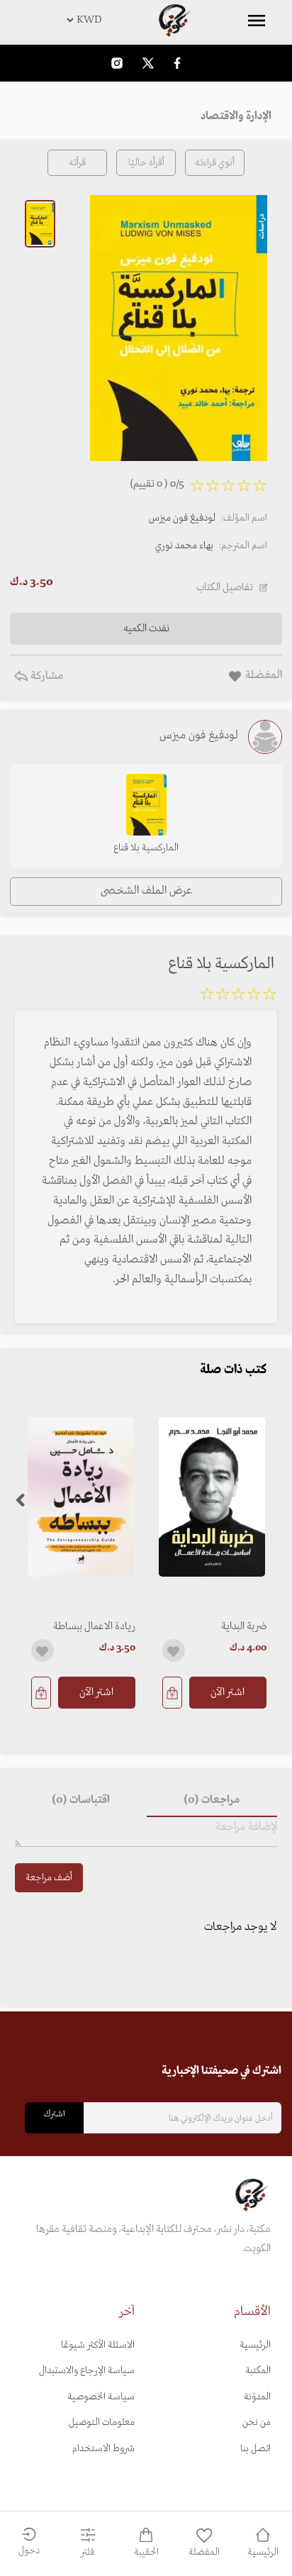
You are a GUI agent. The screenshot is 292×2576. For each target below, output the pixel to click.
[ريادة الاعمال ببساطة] (80, 1497)
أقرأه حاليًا (146, 163)
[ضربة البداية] (212, 1497)
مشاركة (45, 676)
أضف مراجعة (49, 1878)
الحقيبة (146, 2552)
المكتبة (258, 2371)
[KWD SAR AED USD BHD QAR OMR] (146, 20)
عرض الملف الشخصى (146, 891)
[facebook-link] (177, 63)
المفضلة (204, 2552)
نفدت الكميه (146, 628)
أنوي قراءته (215, 163)
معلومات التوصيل (102, 2422)
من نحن (257, 2422)
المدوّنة (257, 2397)
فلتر (88, 2552)
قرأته (77, 163)
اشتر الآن (228, 1692)
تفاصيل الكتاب (225, 587)
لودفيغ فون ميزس (182, 518)
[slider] (238, 996)
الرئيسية (255, 2345)
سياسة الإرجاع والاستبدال (87, 2371)
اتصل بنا (255, 2449)
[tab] (212, 1800)
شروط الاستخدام (103, 2449)
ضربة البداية (244, 1626)
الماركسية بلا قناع (146, 848)
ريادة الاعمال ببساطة (94, 1626)
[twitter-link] (148, 63)
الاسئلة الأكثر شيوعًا (98, 2345)
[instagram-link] (117, 63)
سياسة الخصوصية (101, 2397)
